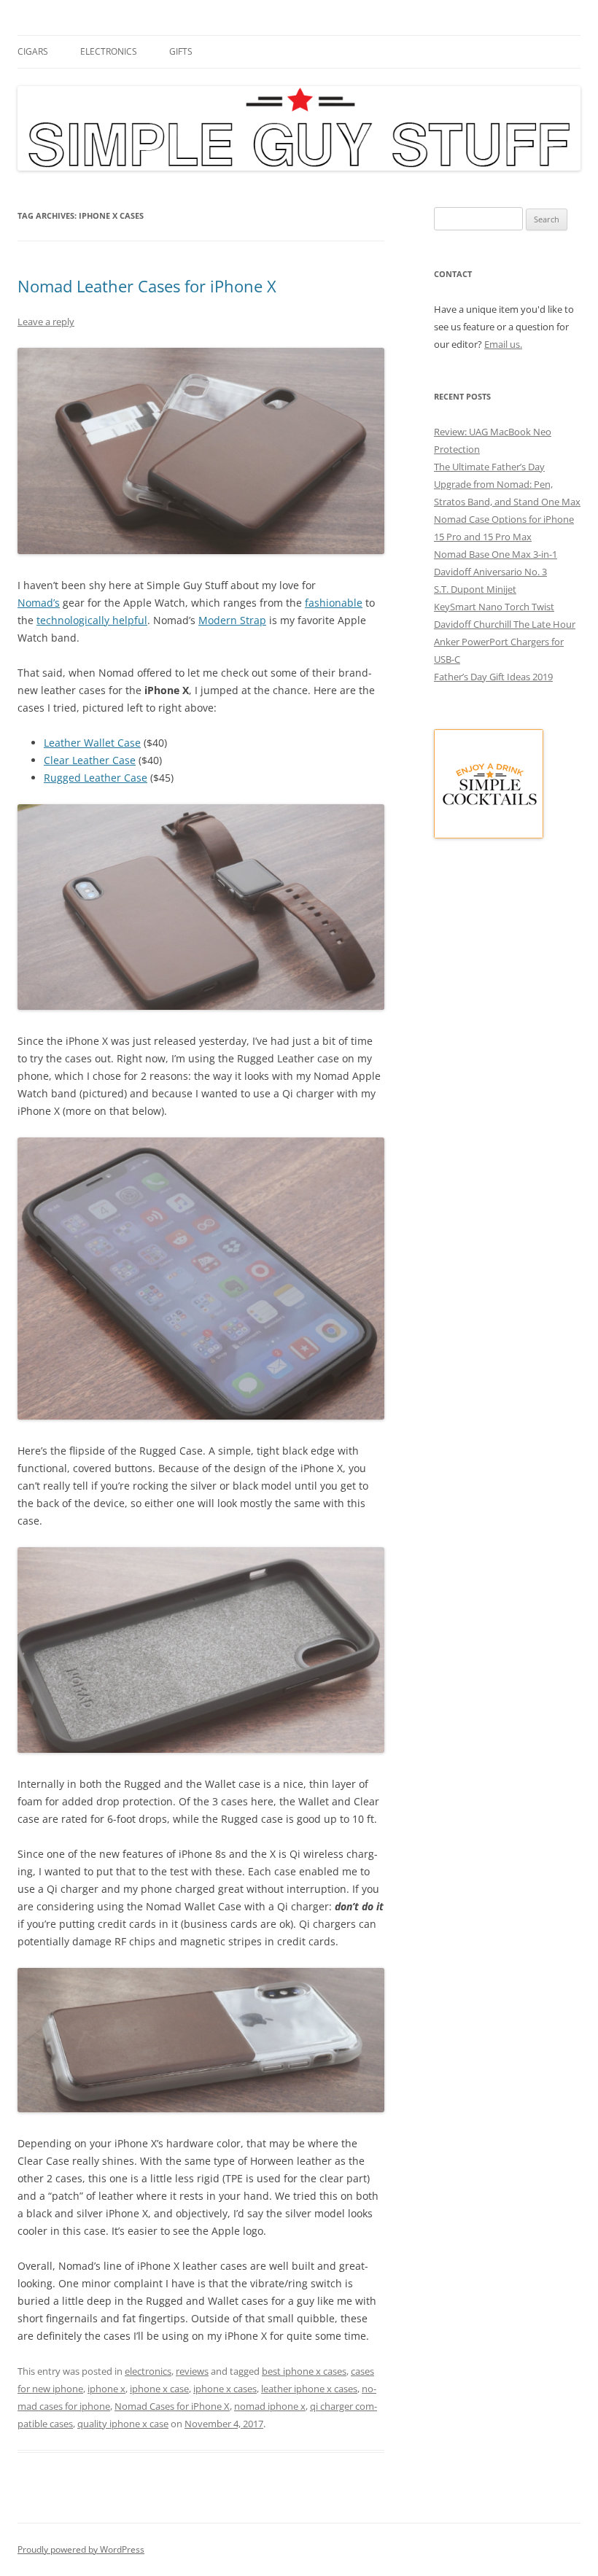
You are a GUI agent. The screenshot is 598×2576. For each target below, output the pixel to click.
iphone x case (159, 2389)
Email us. (503, 344)
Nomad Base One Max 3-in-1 (496, 554)
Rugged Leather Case (96, 778)
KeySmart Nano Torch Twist (494, 607)
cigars (33, 51)
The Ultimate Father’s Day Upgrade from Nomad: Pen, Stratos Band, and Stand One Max (507, 484)
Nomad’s (39, 603)
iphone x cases (225, 2389)
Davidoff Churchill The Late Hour (505, 624)
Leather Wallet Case (92, 743)
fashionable (334, 603)
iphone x (106, 2389)
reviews (192, 2371)
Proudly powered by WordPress (81, 2549)
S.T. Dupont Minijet (475, 589)
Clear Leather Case (90, 760)
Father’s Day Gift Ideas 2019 (493, 677)
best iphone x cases (304, 2371)
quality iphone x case (123, 2424)
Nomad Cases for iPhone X (172, 2406)
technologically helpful (92, 620)
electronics (109, 51)
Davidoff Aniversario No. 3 (490, 572)
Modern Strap (232, 620)
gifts (181, 51)
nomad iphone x (270, 2406)
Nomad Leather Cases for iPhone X (147, 286)
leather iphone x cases (309, 2389)
